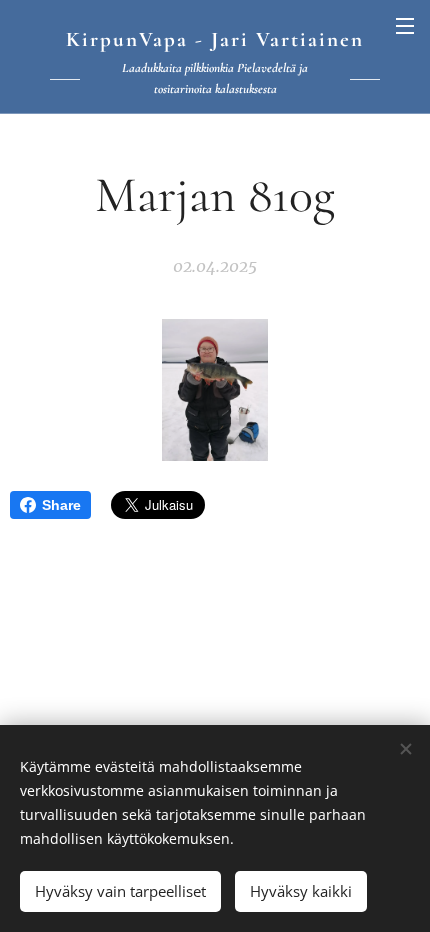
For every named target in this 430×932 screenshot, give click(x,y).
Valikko (405, 25)
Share (61, 505)
